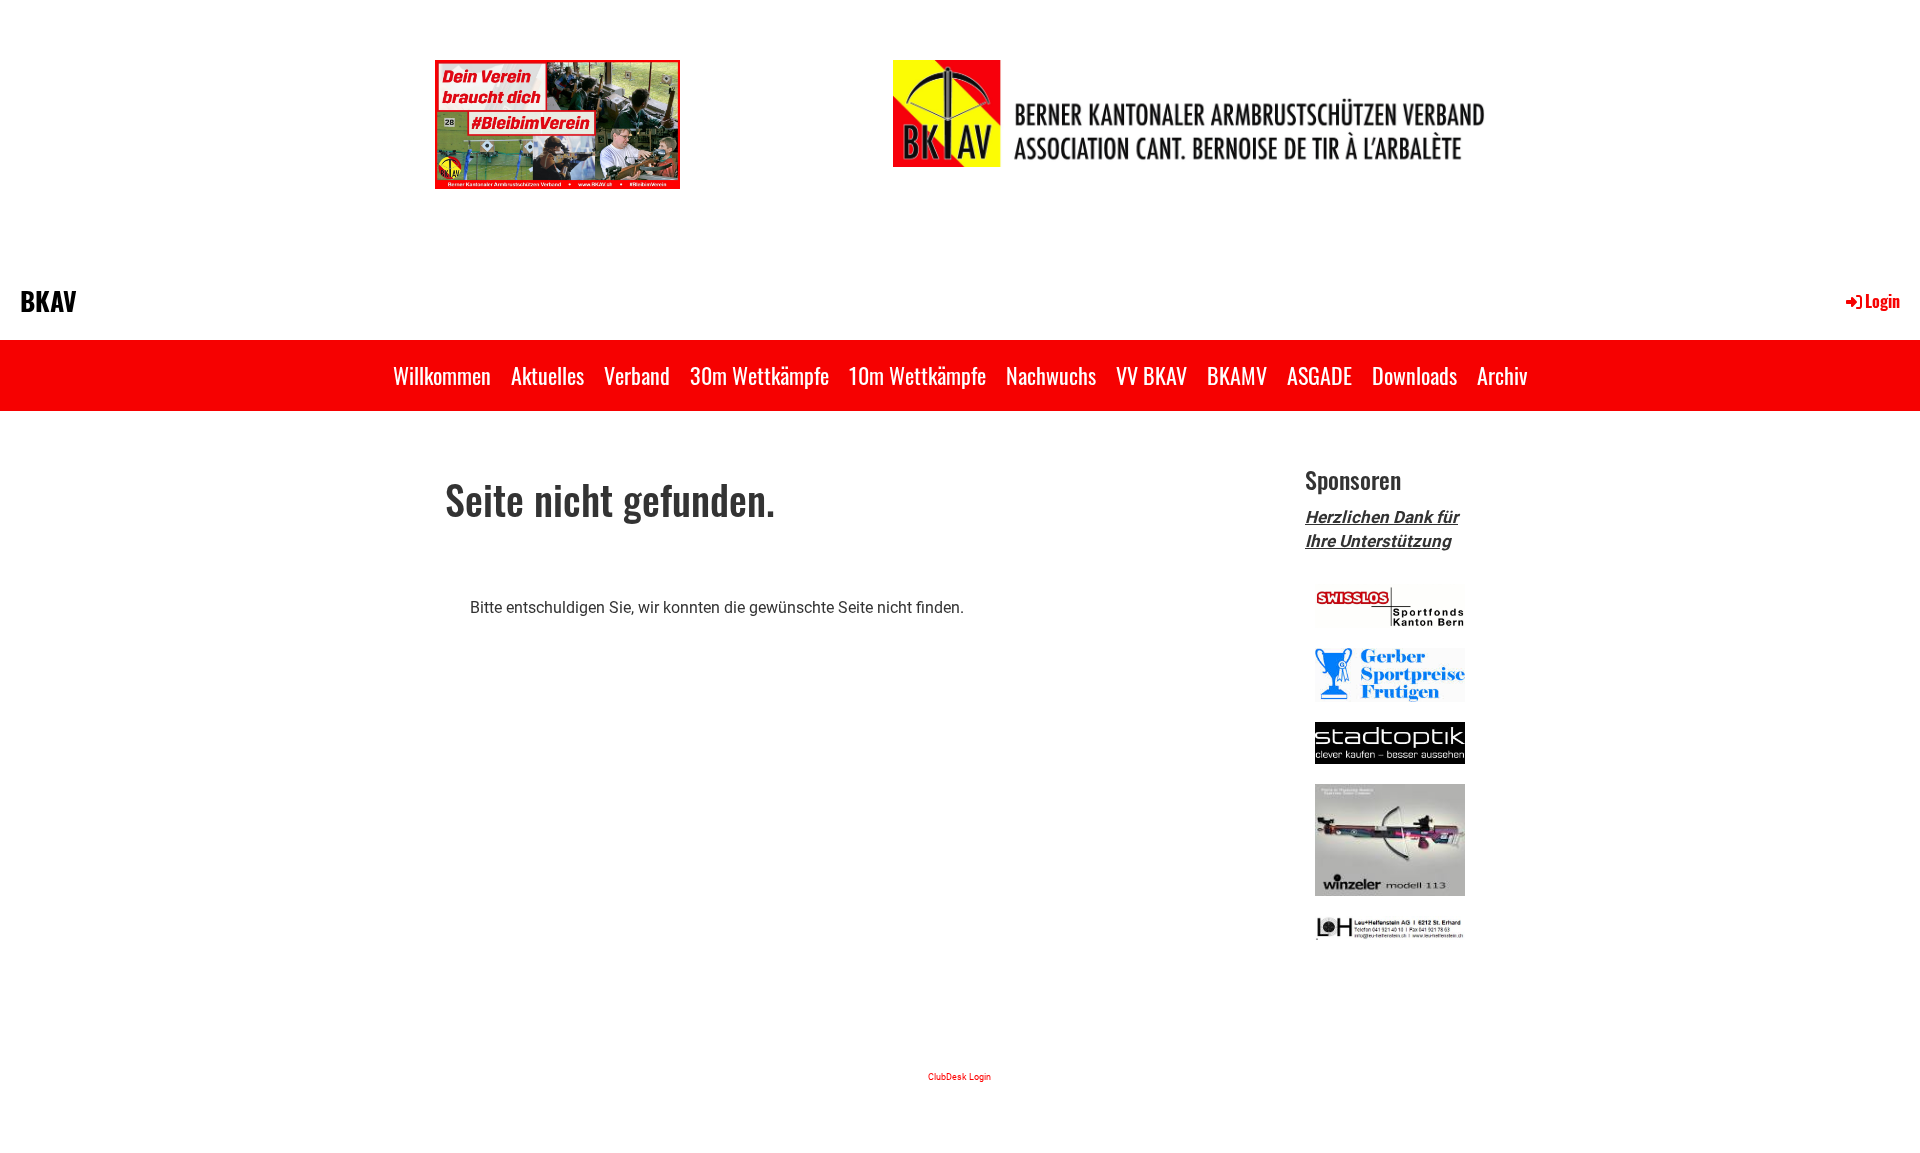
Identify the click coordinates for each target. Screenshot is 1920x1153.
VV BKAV (1151, 375)
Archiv (1502, 375)
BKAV (48, 301)
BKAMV (1237, 375)
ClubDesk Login (959, 1076)
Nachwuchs (1051, 375)
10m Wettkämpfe (917, 375)
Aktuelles (547, 375)
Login (1882, 301)
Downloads (1414, 375)
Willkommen (442, 375)
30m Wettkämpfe (759, 375)
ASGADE (1319, 375)
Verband (637, 375)
